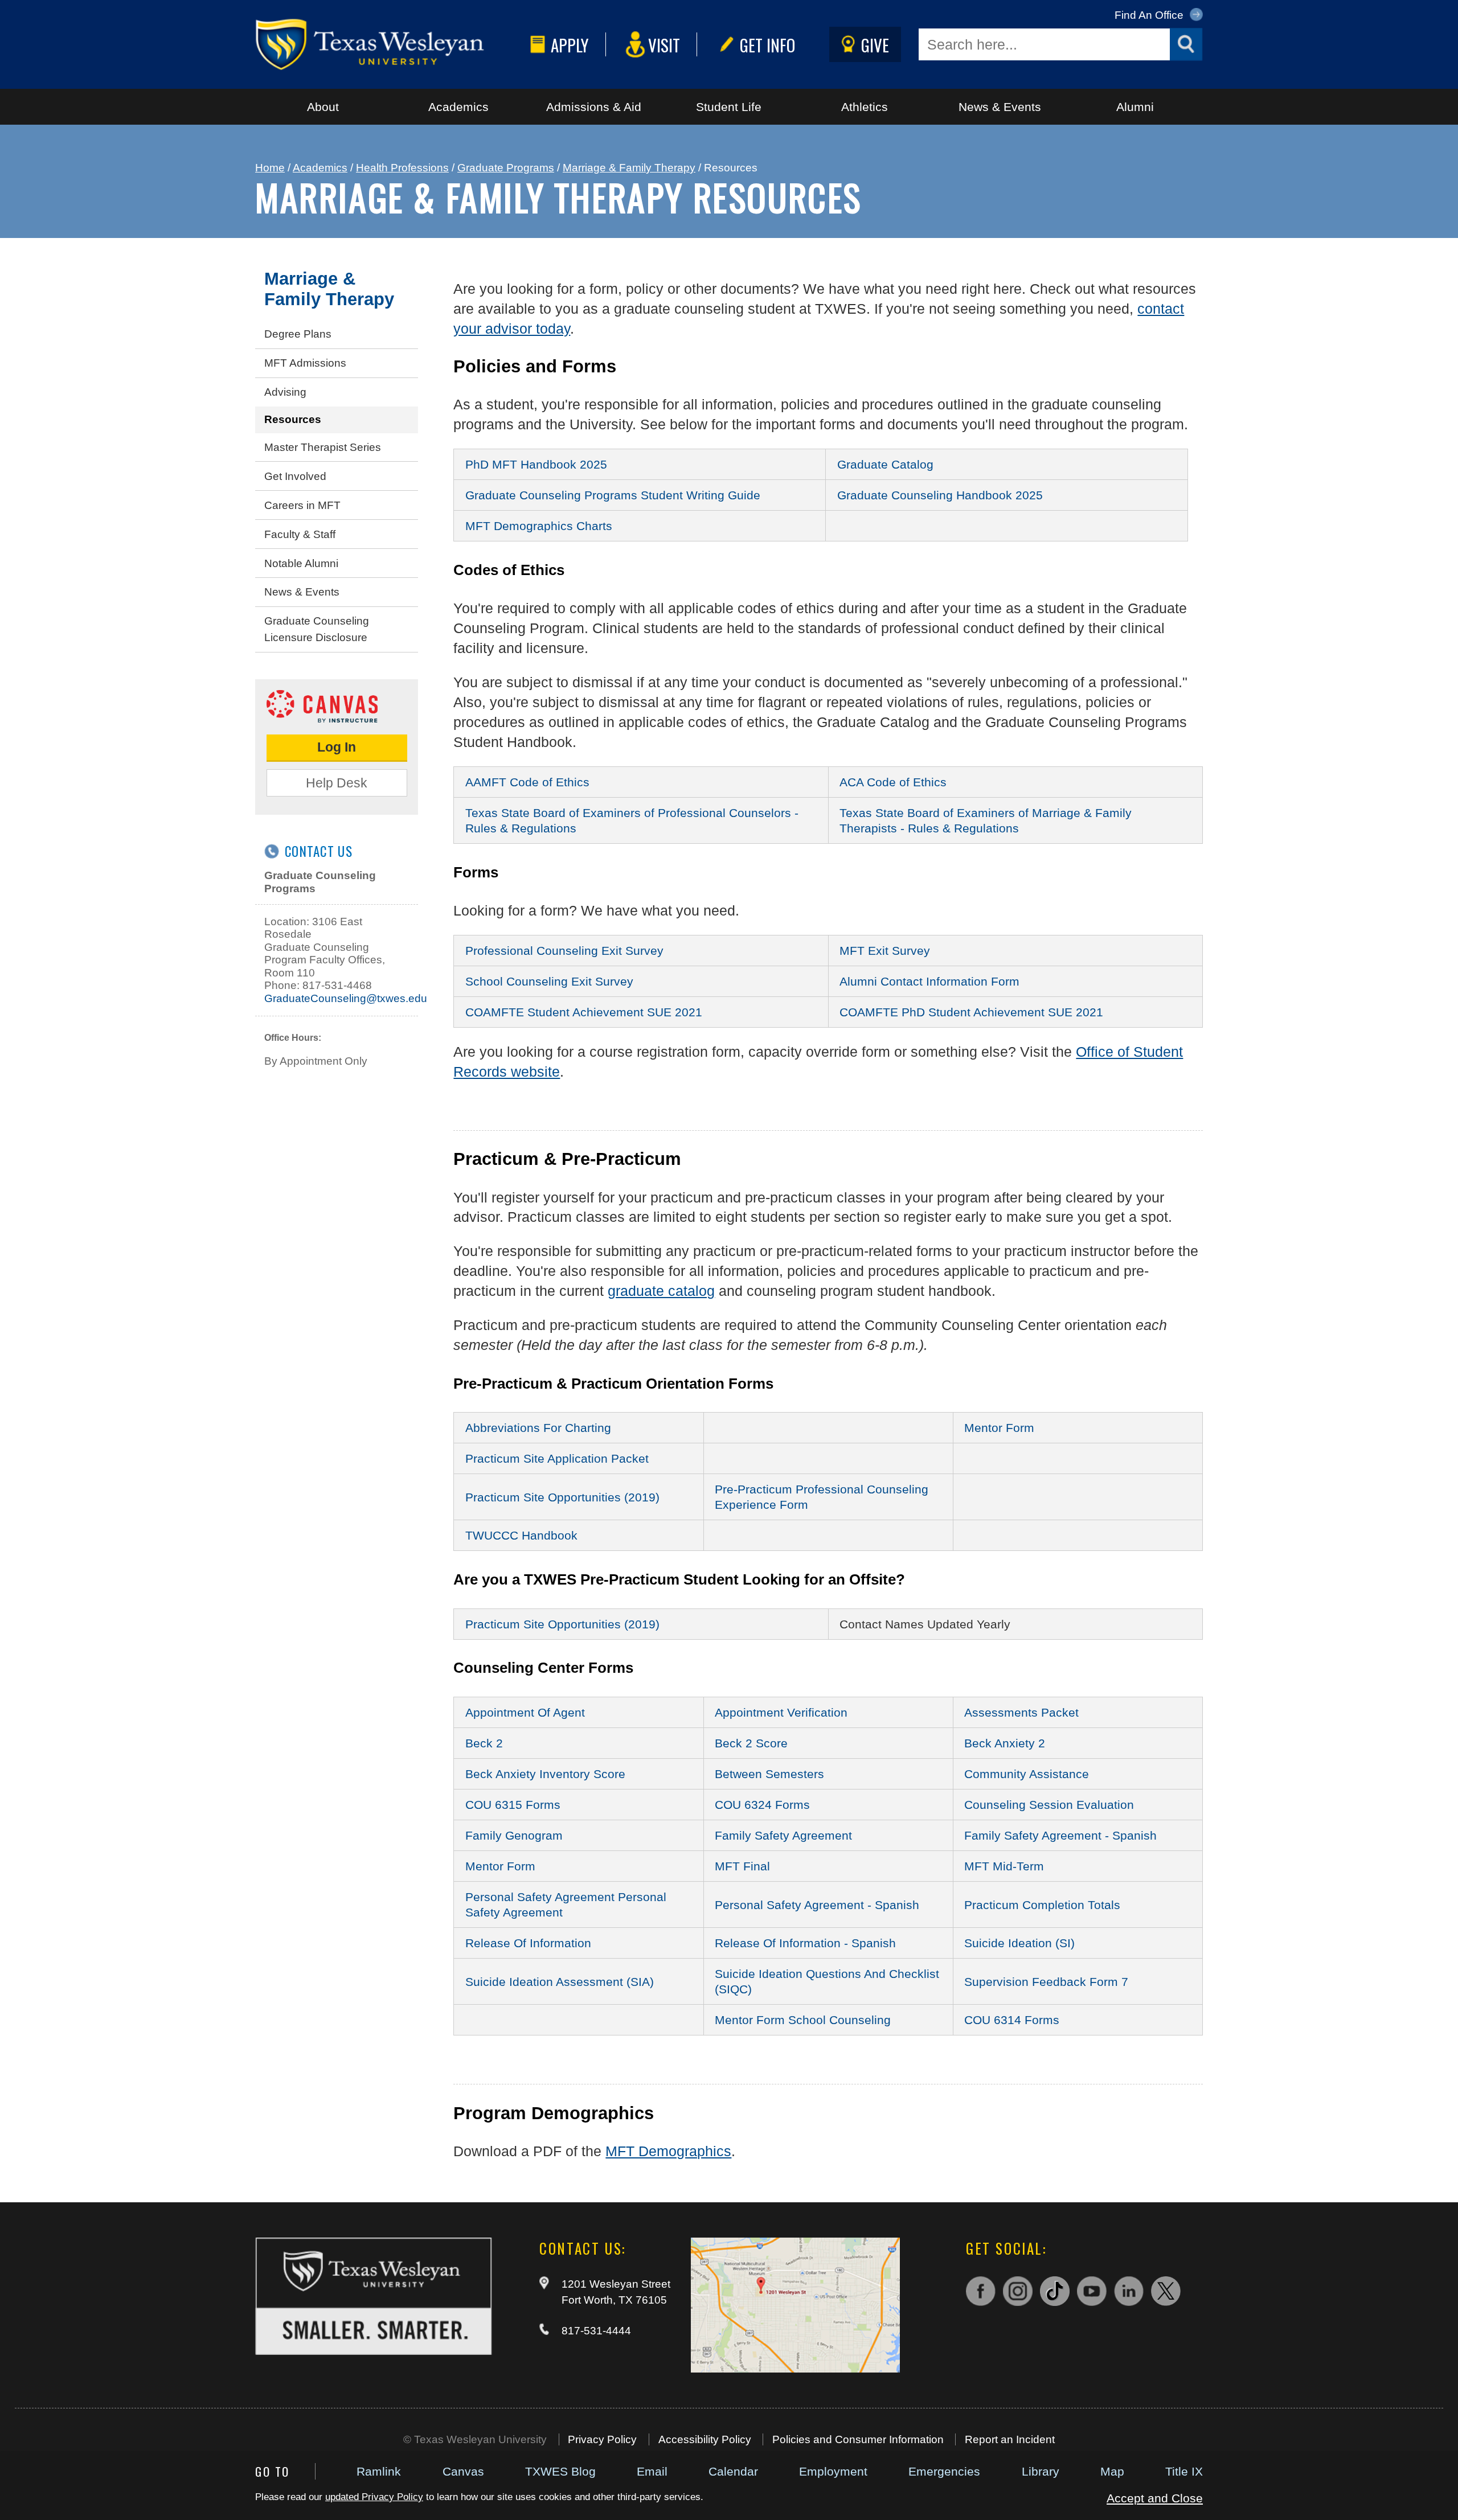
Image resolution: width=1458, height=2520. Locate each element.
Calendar (733, 2471)
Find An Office (1150, 15)
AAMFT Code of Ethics (527, 782)
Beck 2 (484, 1743)
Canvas (463, 2471)
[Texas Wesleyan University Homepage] (390, 44)
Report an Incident (1010, 2439)
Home (270, 168)
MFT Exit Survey (885, 951)
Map (1112, 2471)
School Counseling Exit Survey (549, 981)
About (323, 107)
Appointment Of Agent (525, 1712)
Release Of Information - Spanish (805, 1943)
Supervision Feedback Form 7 (1046, 1982)
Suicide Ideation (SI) (1019, 1943)
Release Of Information (528, 1943)
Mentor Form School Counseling (803, 2020)
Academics (458, 107)
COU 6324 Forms (762, 1805)
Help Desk (337, 783)
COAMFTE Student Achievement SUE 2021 (584, 1012)
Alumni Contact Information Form (929, 981)
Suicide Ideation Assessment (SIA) (560, 1982)
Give (875, 45)
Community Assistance (1027, 1774)
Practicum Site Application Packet (557, 1458)
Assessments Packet (1021, 1712)
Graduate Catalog (885, 464)
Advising (285, 392)
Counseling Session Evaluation (1049, 1805)
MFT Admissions (305, 363)
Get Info (767, 45)
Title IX (1184, 2471)
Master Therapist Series (323, 447)
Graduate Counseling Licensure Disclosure (317, 629)
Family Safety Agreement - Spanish (1060, 1835)
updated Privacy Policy (374, 2497)
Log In (337, 747)
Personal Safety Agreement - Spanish (817, 1905)
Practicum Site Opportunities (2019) (562, 1497)
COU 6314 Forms (1012, 2020)
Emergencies (944, 2471)
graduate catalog (661, 1291)
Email (652, 2471)
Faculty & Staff (300, 534)
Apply (570, 45)
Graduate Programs (506, 168)
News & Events (1000, 107)
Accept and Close (1155, 2498)
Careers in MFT (302, 505)
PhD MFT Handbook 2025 (536, 464)
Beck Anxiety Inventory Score (545, 1774)
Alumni (1135, 107)
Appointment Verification (781, 1712)
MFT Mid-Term (1004, 1866)
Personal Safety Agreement (542, 1897)
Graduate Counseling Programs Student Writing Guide (613, 495)
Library (1041, 2471)
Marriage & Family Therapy (629, 168)
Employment (833, 2471)
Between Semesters (769, 1774)
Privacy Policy (602, 2439)
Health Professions (402, 168)
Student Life (729, 107)
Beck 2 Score (751, 1743)
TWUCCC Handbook (521, 1535)
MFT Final (742, 1866)
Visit (664, 45)
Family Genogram (514, 1835)
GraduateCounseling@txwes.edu (346, 998)
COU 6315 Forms (513, 1805)
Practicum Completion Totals (1042, 1905)
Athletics (865, 107)
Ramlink (379, 2471)
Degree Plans (298, 334)
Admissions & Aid (594, 107)
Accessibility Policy (705, 2439)
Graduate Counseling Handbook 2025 (940, 495)
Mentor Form (999, 1428)
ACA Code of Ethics (893, 782)
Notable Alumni (301, 563)
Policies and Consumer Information (858, 2439)
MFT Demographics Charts (539, 526)
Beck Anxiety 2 (1005, 1743)
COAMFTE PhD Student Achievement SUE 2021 (971, 1012)
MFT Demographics (668, 2151)
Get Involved (295, 476)
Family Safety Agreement (783, 1835)
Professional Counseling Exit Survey (564, 951)
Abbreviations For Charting (538, 1428)
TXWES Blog (560, 2471)
